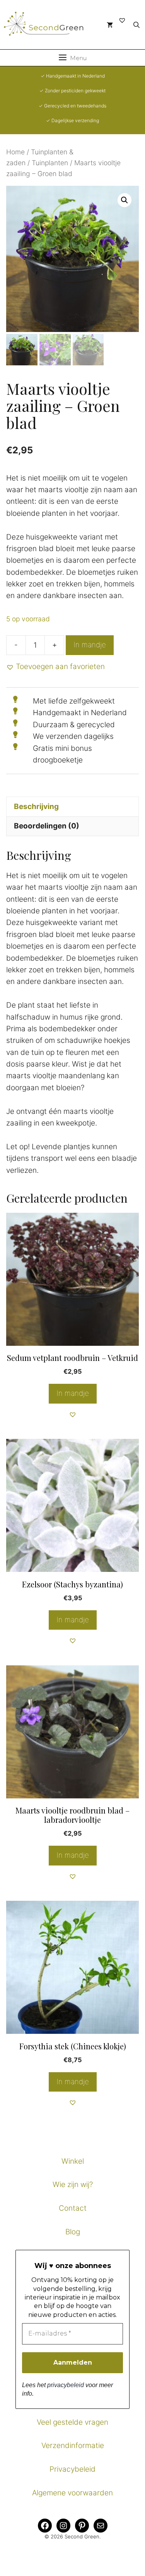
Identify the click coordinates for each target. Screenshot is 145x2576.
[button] (125, 200)
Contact (73, 2208)
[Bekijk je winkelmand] (110, 25)
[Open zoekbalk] (136, 25)
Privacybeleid (72, 2469)
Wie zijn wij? (73, 2184)
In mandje (90, 645)
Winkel (73, 2161)
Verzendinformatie (73, 2445)
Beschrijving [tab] (36, 807)
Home (15, 152)
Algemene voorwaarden (72, 2493)
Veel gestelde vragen (72, 2422)
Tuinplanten (50, 163)
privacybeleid (66, 2385)
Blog (73, 2232)
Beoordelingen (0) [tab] (47, 826)
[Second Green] (48, 25)
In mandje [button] (73, 1393)
